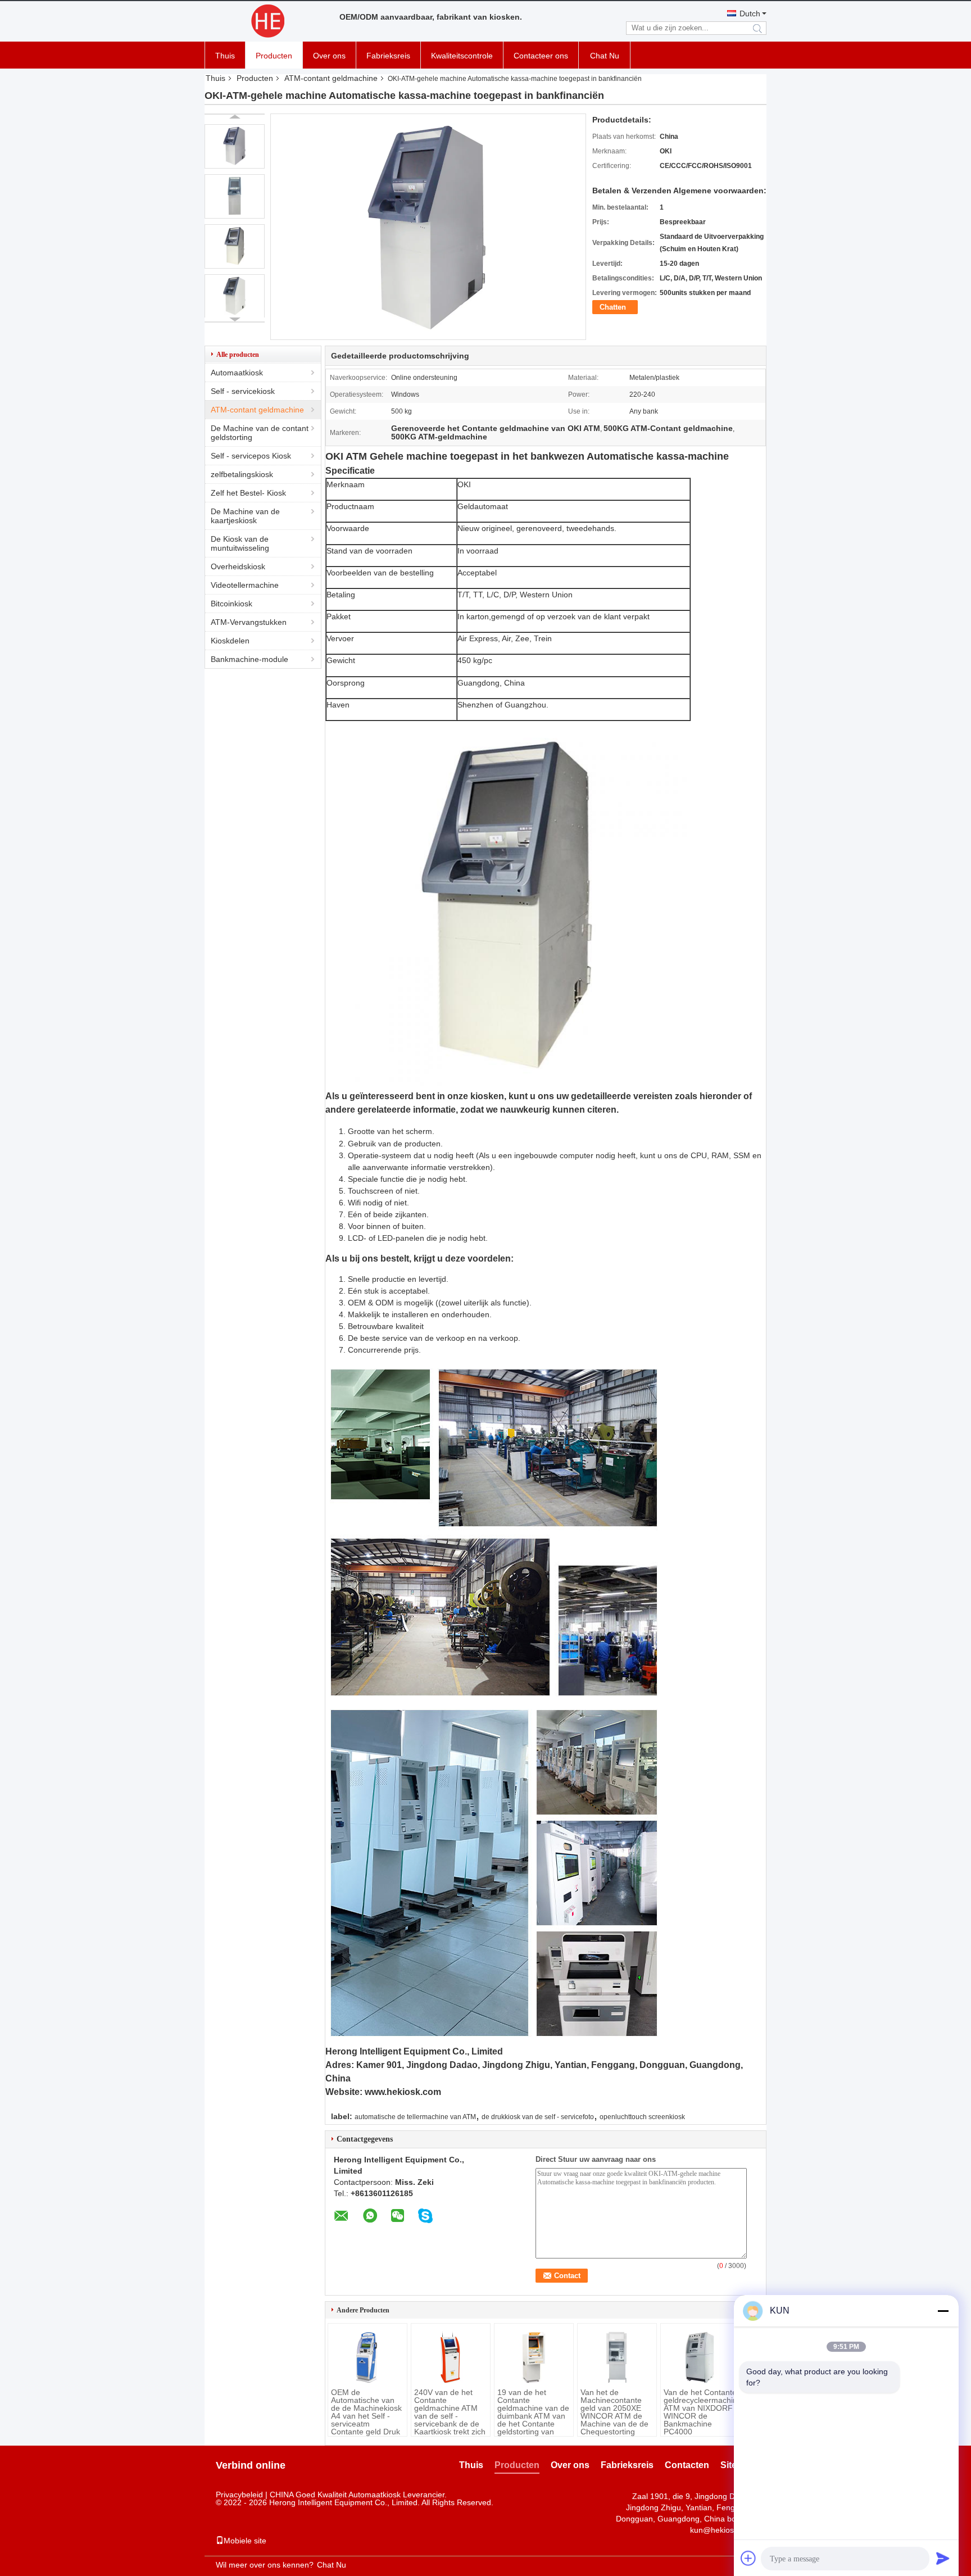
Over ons (329, 56)
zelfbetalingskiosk (242, 474)
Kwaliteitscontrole (462, 56)
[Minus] (943, 2311)
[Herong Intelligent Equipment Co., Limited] (266, 21)
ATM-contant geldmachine (331, 78)
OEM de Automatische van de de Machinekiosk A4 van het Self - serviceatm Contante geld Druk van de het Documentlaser (366, 2420)
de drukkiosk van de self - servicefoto (538, 2117)
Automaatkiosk (237, 373)
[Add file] (748, 2558)
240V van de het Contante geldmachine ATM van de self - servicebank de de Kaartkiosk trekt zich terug (450, 2416)
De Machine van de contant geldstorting (260, 433)
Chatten (613, 307)
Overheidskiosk (238, 566)
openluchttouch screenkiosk (642, 2117)
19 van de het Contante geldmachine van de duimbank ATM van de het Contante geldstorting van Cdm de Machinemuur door (533, 2420)
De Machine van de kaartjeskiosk (245, 516)
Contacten (687, 2465)
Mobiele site (245, 2541)
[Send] (943, 2558)
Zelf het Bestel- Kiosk (248, 493)
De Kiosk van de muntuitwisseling (240, 543)
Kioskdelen (230, 641)
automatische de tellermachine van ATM (415, 2117)
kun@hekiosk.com (723, 2530)
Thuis (225, 56)
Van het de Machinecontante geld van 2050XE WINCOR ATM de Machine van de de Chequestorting (614, 2412)
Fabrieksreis (388, 56)
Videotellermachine (245, 585)
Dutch (750, 13)
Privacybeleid (239, 2495)
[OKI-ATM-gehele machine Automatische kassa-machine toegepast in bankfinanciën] (235, 146)
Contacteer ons (541, 56)
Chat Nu (605, 56)
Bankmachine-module (249, 659)
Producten (274, 56)
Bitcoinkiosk (232, 604)
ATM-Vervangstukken (249, 622)
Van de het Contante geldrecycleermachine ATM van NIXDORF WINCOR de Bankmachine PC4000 (700, 2412)
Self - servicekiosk (243, 391)
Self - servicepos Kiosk (251, 456)
